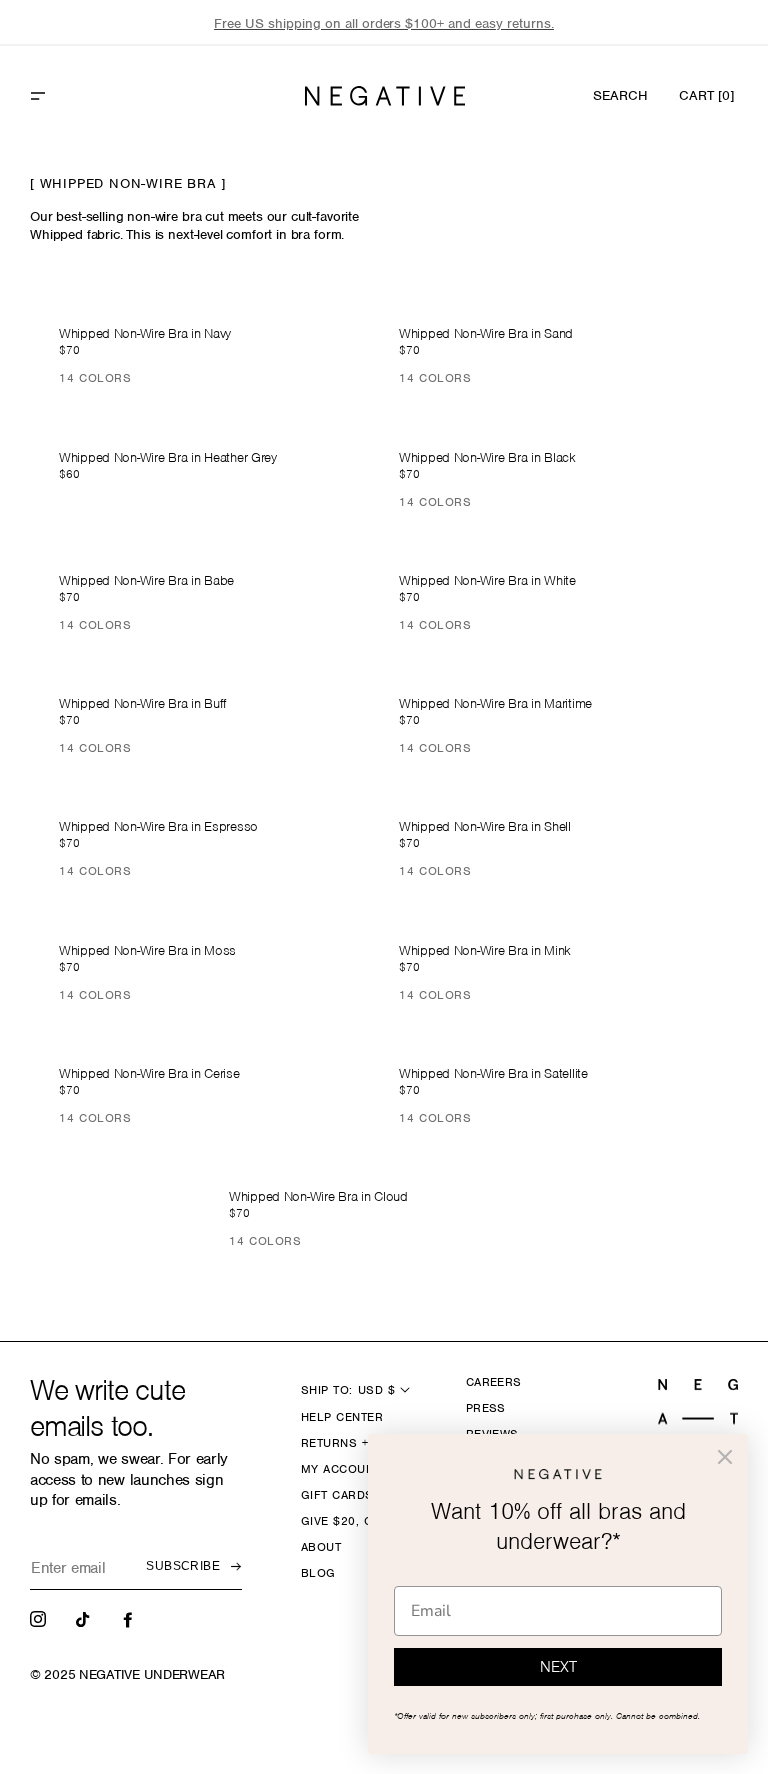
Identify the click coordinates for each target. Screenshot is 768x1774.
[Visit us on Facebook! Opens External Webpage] (130, 1618)
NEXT (558, 1667)
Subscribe (183, 1566)
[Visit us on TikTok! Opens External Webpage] (85, 1618)
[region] (384, 23)
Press (486, 1408)
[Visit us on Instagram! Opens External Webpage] (40, 1618)
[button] (81, 96)
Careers (494, 1382)
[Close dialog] (725, 1457)
